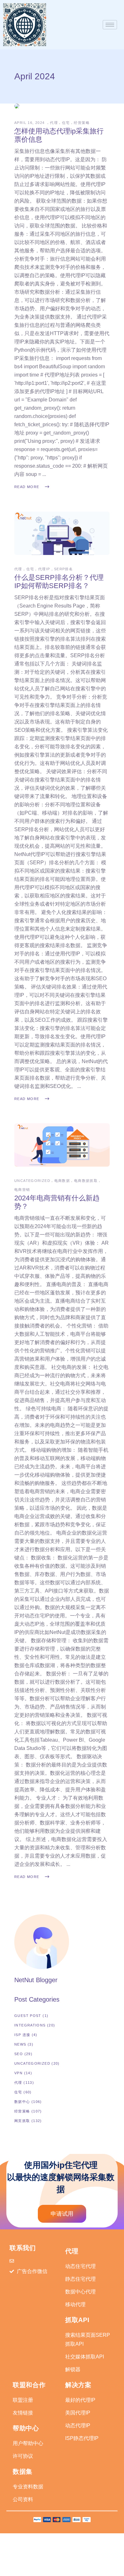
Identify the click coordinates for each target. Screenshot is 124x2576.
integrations (30, 2025)
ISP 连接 (22, 2035)
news (20, 2044)
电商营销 (22, 1190)
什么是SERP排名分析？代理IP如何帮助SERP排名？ (59, 582)
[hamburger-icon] (110, 25)
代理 (54, 123)
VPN (18, 2073)
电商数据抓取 (86, 1181)
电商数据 (62, 1181)
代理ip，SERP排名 (55, 569)
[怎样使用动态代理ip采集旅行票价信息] (17, 106)
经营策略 (82, 123)
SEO (19, 2054)
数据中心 (22, 2102)
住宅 (66, 123)
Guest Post (28, 2016)
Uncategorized (32, 1181)
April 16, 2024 (30, 123)
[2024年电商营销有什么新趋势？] (62, 1145)
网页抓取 (22, 2121)
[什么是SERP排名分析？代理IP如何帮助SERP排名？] (62, 533)
